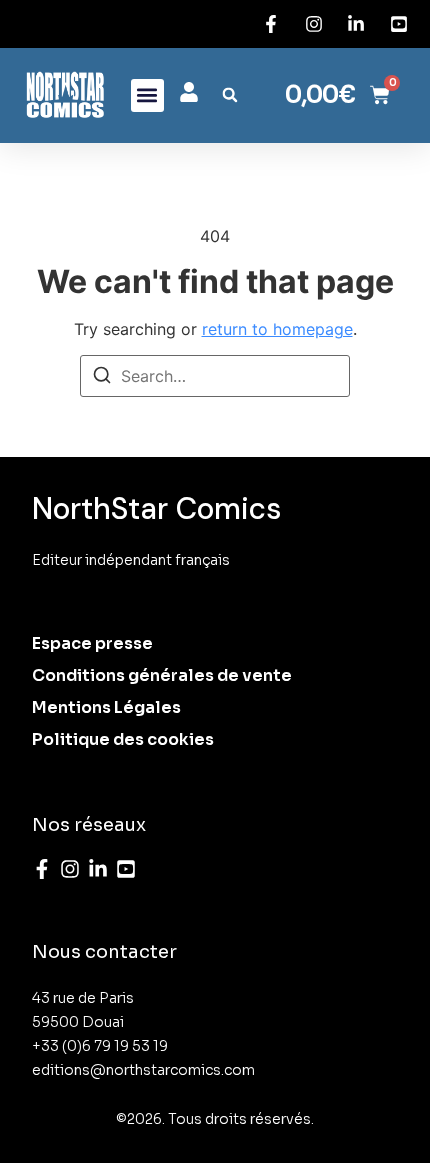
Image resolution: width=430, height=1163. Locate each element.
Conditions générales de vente (162, 675)
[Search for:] (215, 376)
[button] (147, 95)
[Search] (102, 378)
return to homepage (277, 329)
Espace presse (92, 643)
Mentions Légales (106, 707)
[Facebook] (42, 869)
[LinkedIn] (98, 869)
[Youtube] (126, 869)
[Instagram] (70, 869)
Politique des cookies (123, 739)
